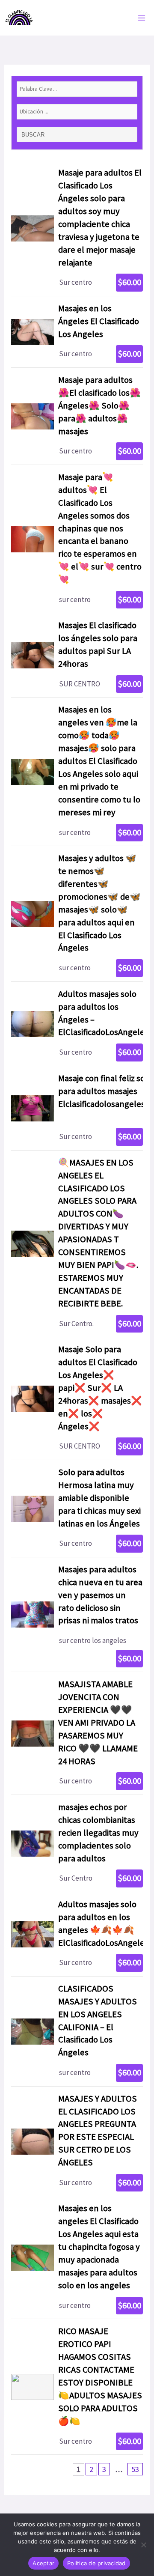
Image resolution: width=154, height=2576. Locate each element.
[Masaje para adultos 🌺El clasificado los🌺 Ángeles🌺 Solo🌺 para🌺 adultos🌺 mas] (77, 416)
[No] (143, 2545)
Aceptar (43, 2563)
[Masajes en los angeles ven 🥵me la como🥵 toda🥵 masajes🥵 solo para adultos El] (77, 772)
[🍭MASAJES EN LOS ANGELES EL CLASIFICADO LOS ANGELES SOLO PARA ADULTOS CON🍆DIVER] (77, 1244)
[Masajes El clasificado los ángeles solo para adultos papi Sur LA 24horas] (77, 655)
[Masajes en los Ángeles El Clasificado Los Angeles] (77, 332)
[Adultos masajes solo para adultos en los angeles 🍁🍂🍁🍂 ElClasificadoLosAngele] (77, 1934)
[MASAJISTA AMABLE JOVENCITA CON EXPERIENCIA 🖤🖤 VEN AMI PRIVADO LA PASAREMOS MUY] (77, 1733)
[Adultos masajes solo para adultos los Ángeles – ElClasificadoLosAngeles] (77, 1024)
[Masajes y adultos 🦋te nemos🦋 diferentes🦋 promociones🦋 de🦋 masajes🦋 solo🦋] (77, 914)
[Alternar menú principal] (142, 18)
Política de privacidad (96, 2563)
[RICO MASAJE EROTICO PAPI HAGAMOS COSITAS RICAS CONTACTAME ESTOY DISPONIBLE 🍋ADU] (77, 2387)
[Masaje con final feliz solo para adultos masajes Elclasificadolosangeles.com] (77, 1108)
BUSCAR (34, 135)
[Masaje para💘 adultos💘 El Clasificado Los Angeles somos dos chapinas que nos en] (77, 539)
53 (135, 2469)
